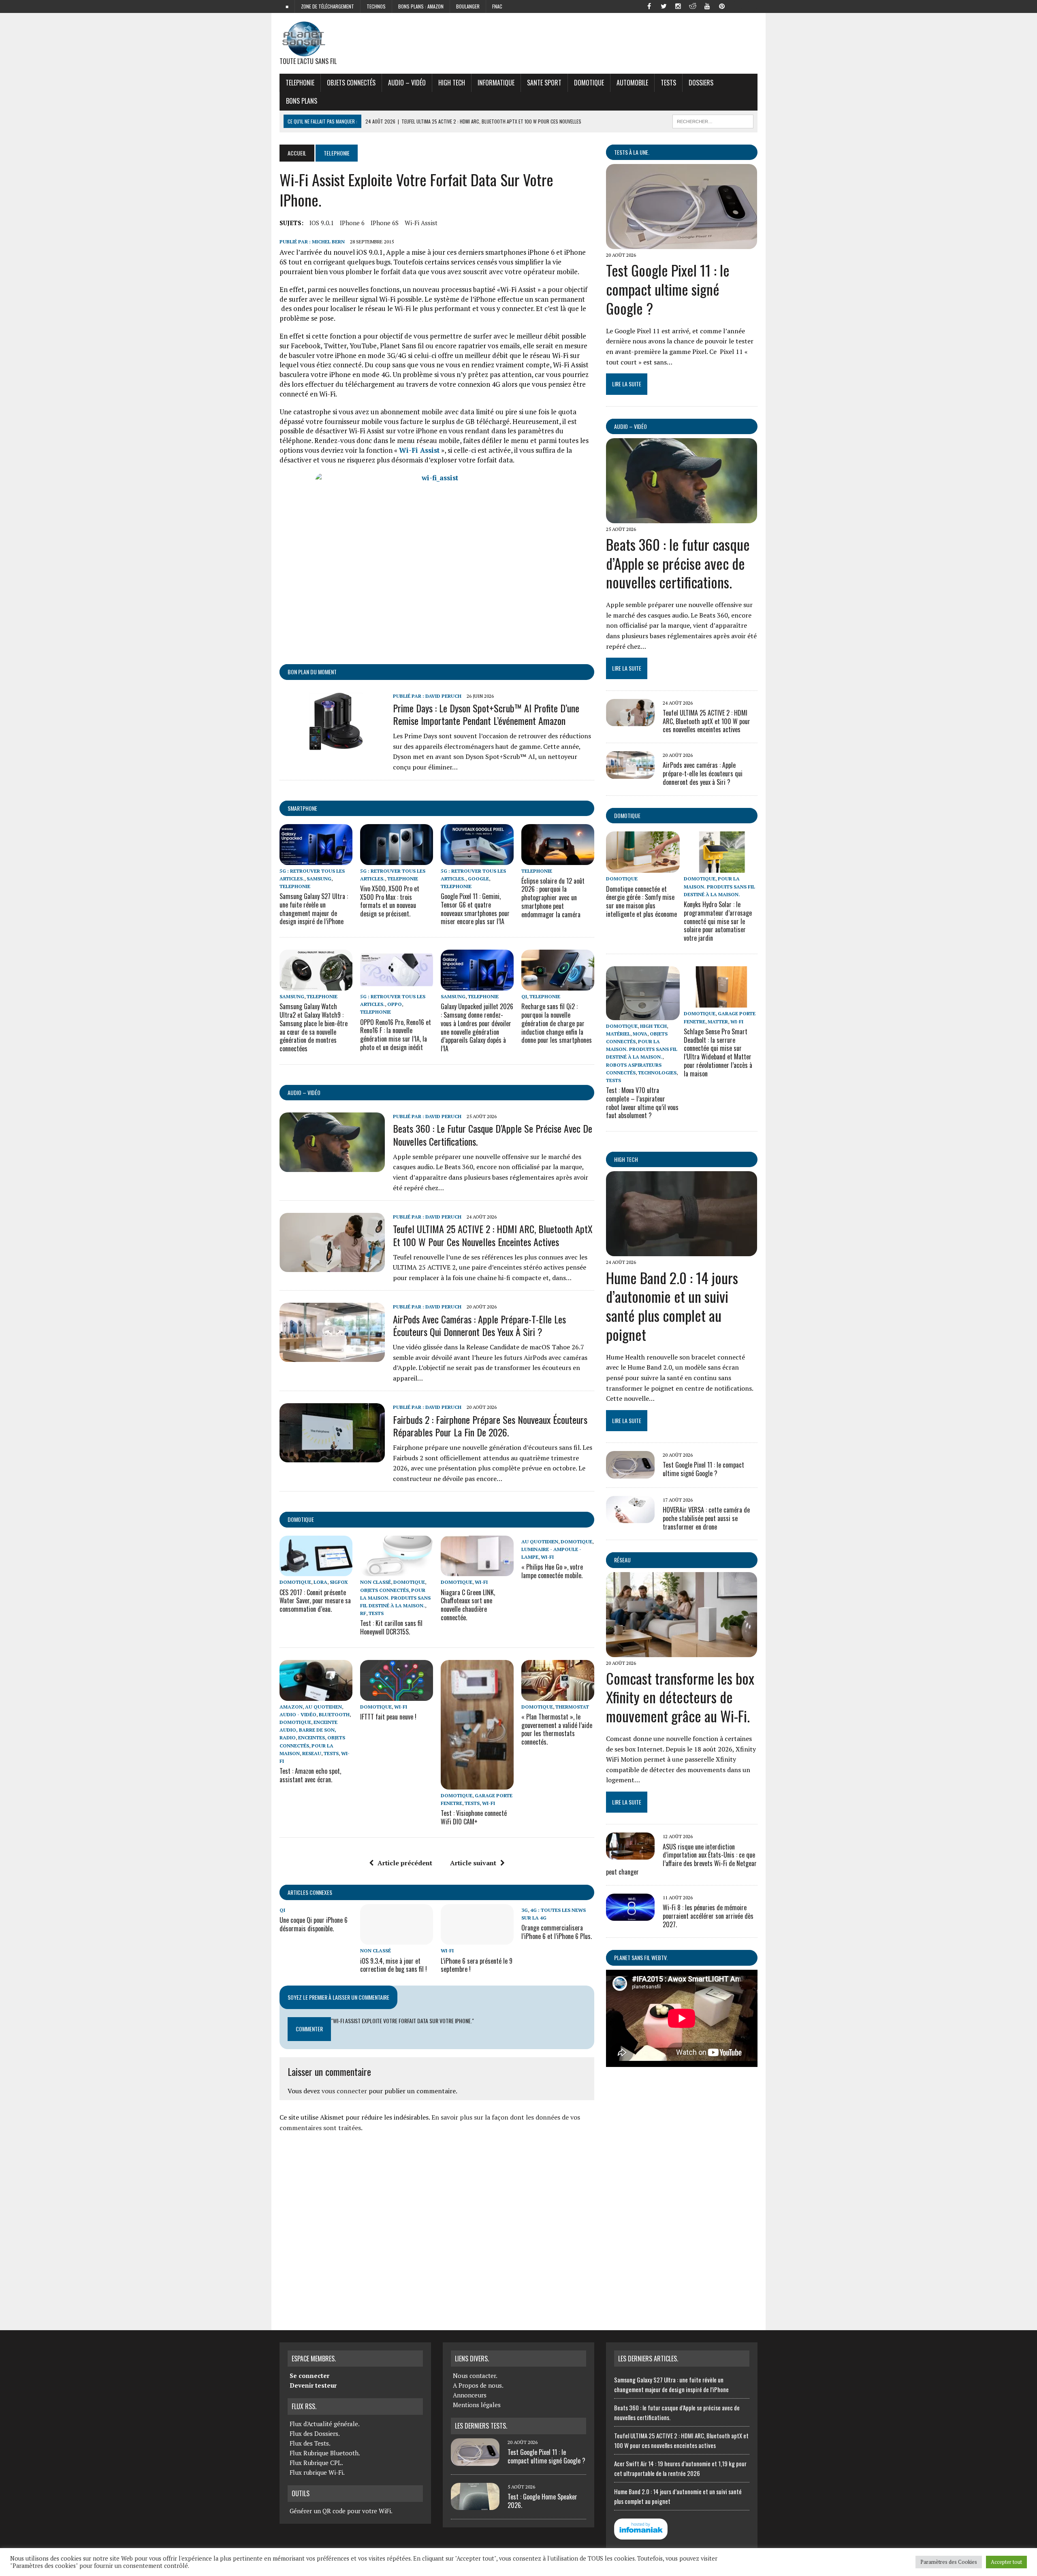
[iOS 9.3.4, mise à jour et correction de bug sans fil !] (397, 1939)
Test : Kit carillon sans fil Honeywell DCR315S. (391, 1627)
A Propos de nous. (478, 2385)
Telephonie (300, 83)
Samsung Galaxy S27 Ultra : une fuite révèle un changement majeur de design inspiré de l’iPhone (314, 909)
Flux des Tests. (310, 2443)
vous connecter (344, 2091)
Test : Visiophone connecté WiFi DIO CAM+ (474, 1817)
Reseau (312, 1753)
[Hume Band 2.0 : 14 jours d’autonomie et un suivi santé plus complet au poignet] (682, 1251)
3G (525, 1910)
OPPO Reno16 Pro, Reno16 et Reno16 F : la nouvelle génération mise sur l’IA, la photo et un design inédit (396, 1035)
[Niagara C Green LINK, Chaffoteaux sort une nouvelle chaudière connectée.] (477, 1571)
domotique (301, 1519)
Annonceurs (470, 2395)
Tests (668, 83)
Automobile (632, 83)
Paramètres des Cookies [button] (949, 2562)
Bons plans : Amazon (421, 6)
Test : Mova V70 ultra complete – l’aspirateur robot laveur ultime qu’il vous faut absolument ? (642, 1103)
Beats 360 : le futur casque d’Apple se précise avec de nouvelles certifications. (493, 1135)
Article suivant (473, 1863)
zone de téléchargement (328, 6)
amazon (291, 1707)
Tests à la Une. (632, 152)
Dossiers (701, 83)
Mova (640, 1034)
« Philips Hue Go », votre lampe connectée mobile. (552, 1571)
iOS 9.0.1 (322, 223)
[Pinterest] (722, 6)
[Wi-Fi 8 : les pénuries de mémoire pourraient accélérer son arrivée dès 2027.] (630, 1915)
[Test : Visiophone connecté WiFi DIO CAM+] (477, 1784)
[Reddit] (693, 6)
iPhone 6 (352, 223)
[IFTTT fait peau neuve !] (397, 1695)
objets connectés (351, 83)
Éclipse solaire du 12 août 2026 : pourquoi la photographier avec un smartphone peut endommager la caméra (553, 898)
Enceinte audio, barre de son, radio (308, 1730)
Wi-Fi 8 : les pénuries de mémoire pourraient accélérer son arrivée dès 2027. (708, 1916)
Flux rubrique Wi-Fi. (317, 2472)
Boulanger (468, 6)
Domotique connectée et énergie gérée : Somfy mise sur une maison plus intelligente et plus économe (641, 901)
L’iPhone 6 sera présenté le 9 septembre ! (477, 1965)
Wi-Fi (481, 1582)
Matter (718, 1022)
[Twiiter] (664, 6)
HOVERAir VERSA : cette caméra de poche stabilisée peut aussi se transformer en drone (706, 1518)
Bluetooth (334, 1714)
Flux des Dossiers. (315, 2433)
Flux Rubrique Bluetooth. (325, 2453)
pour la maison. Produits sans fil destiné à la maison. (395, 1598)
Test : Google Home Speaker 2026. (542, 2501)
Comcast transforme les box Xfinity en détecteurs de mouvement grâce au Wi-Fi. (680, 1697)
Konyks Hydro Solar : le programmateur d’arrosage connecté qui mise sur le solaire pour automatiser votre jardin (718, 921)
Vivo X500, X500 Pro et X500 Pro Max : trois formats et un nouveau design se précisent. (390, 901)
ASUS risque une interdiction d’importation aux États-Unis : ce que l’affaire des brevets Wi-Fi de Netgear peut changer (681, 1859)
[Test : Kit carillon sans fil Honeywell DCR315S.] (397, 1571)
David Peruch (443, 696)
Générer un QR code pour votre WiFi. (341, 2511)
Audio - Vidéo (298, 1714)
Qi (524, 996)
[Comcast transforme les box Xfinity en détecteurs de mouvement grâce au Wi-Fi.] (682, 1651)
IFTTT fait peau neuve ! (388, 1717)
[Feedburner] (736, 6)
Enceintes (312, 1738)
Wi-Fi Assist (421, 223)
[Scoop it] (751, 6)
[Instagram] (678, 6)
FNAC (497, 6)
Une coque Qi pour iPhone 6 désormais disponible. (314, 1924)
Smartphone (302, 808)
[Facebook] (649, 6)
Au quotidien (540, 1542)
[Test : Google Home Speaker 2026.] (475, 2505)
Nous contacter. (475, 2376)
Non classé (376, 1582)
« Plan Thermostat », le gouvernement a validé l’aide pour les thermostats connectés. (557, 1729)
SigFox (339, 1582)
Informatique (496, 83)
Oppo (395, 1004)
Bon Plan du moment (312, 672)
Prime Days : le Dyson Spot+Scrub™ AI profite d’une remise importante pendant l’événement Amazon (486, 714)
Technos (376, 6)
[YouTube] (707, 6)
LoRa (320, 1582)
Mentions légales (477, 2405)
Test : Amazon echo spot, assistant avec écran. (310, 1775)
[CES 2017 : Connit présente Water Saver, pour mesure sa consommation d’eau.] (316, 1571)
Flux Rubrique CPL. (316, 2463)
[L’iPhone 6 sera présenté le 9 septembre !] (477, 1939)
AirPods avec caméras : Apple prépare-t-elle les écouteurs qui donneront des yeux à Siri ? (479, 1325)
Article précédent (405, 1863)
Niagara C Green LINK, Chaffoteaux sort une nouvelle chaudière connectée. (468, 1605)
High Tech (452, 83)
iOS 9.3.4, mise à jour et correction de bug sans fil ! (394, 1965)
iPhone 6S (385, 223)
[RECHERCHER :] (713, 120)
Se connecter (309, 2376)
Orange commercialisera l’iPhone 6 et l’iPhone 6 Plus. (557, 1932)
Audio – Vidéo (407, 83)
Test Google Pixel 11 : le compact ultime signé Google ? (668, 289)
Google (478, 879)
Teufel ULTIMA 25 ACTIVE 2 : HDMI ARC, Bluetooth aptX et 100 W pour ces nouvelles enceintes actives (493, 1235)
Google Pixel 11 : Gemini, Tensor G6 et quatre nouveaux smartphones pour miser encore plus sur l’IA (475, 909)
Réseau (622, 1560)
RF (363, 1613)
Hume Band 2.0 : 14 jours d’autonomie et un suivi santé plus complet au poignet (672, 1306)
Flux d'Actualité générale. (325, 2424)
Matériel (618, 1034)
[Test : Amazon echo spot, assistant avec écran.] (316, 1695)
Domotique (589, 83)
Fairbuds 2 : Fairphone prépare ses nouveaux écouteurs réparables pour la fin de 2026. (490, 1426)
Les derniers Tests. (481, 2426)
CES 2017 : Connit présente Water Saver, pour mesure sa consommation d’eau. (315, 1601)
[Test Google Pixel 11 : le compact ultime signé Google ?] (682, 244)
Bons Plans (302, 101)
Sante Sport (544, 83)
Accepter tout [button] (1006, 2562)
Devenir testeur (313, 2385)
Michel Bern (328, 242)
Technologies (657, 1073)
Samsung (319, 879)
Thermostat (572, 1707)
